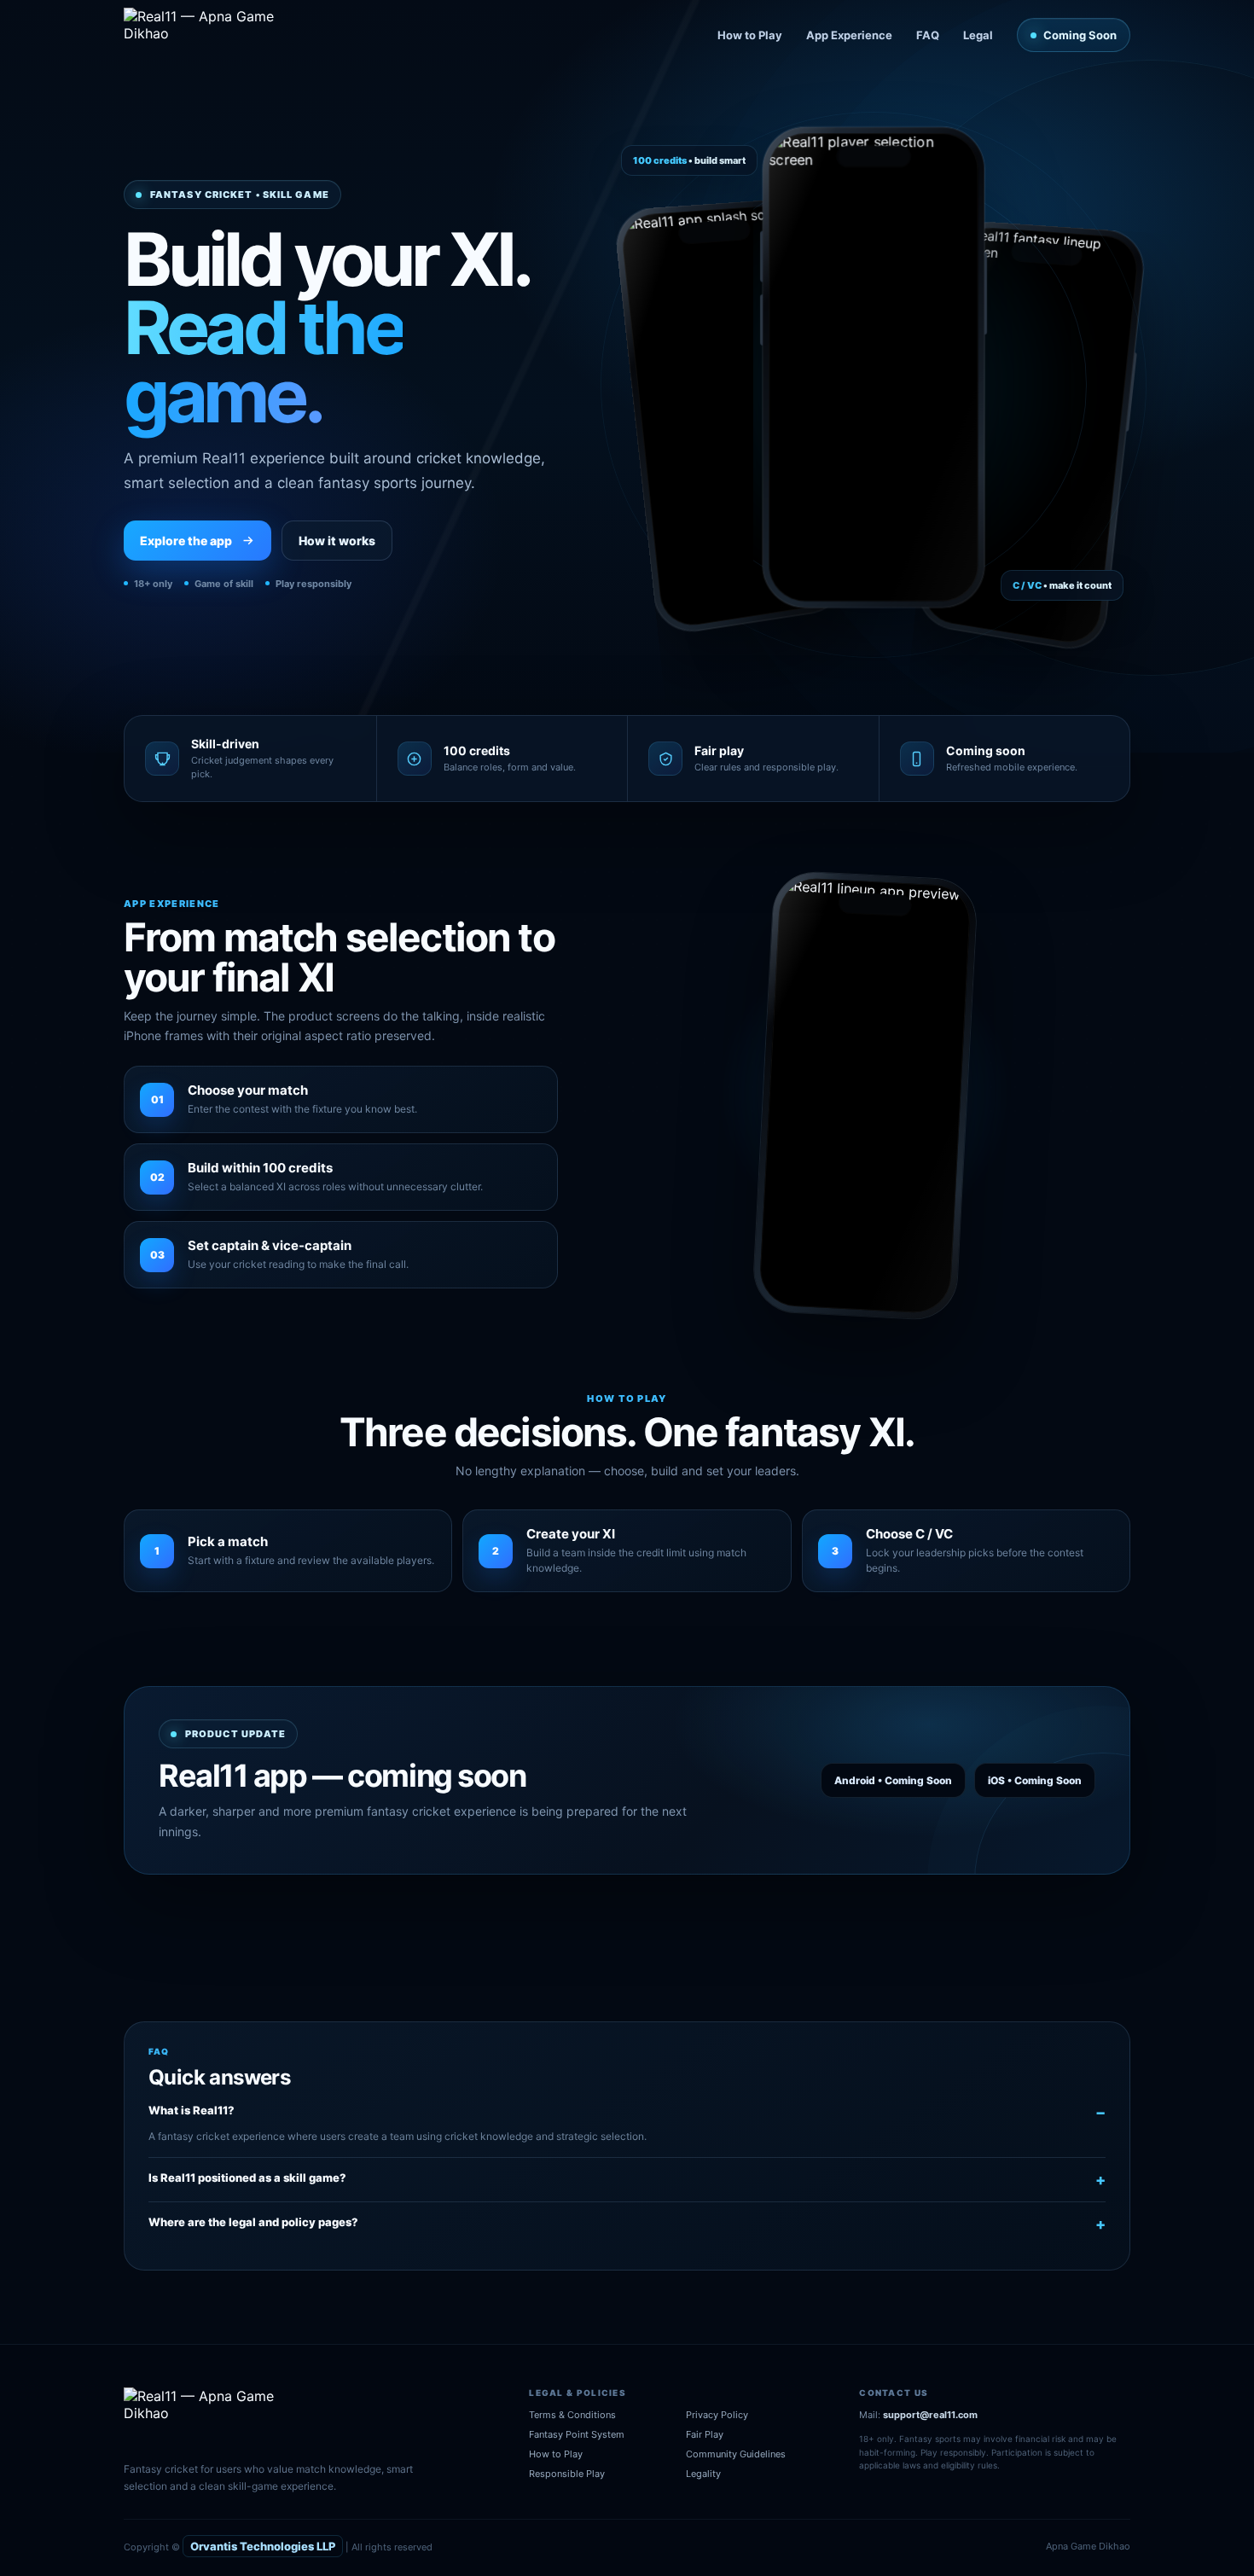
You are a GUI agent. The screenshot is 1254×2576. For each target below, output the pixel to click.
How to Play (750, 35)
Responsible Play (567, 2474)
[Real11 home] (211, 35)
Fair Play (705, 2434)
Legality (703, 2474)
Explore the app (186, 541)
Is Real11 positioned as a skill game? (247, 2178)
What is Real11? (192, 2110)
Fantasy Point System (577, 2434)
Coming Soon (1080, 35)
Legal (978, 35)
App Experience (849, 35)
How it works (337, 541)
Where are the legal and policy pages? (253, 2222)
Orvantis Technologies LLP (263, 2546)
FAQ (928, 35)
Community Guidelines (736, 2454)
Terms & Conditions (572, 2415)
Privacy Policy (717, 2415)
